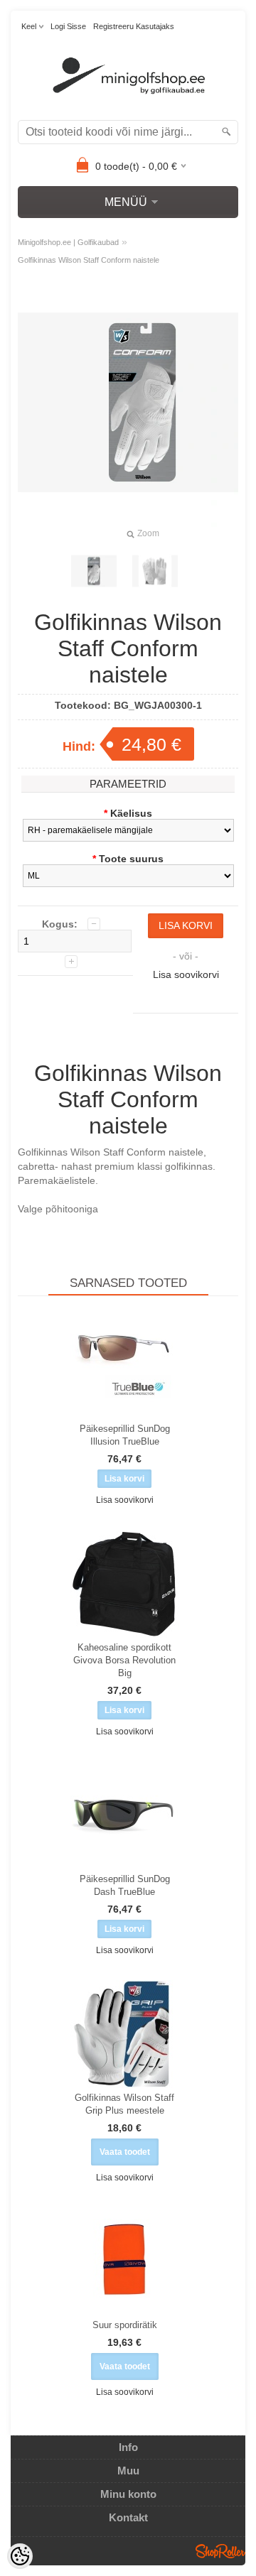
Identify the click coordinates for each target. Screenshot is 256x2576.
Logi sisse (68, 26)
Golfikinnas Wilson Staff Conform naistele (89, 260)
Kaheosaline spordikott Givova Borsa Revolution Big (124, 1660)
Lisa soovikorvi (186, 974)
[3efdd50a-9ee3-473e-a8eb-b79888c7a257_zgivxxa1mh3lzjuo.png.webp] (155, 571)
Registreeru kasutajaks (134, 26)
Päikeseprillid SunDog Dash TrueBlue (125, 1885)
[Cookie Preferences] (20, 2556)
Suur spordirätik (125, 2325)
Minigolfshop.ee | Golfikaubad (68, 242)
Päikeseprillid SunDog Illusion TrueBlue (125, 1435)
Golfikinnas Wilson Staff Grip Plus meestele (124, 2104)
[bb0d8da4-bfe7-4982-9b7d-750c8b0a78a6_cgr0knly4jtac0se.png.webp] (94, 571)
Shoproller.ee (220, 2551)
